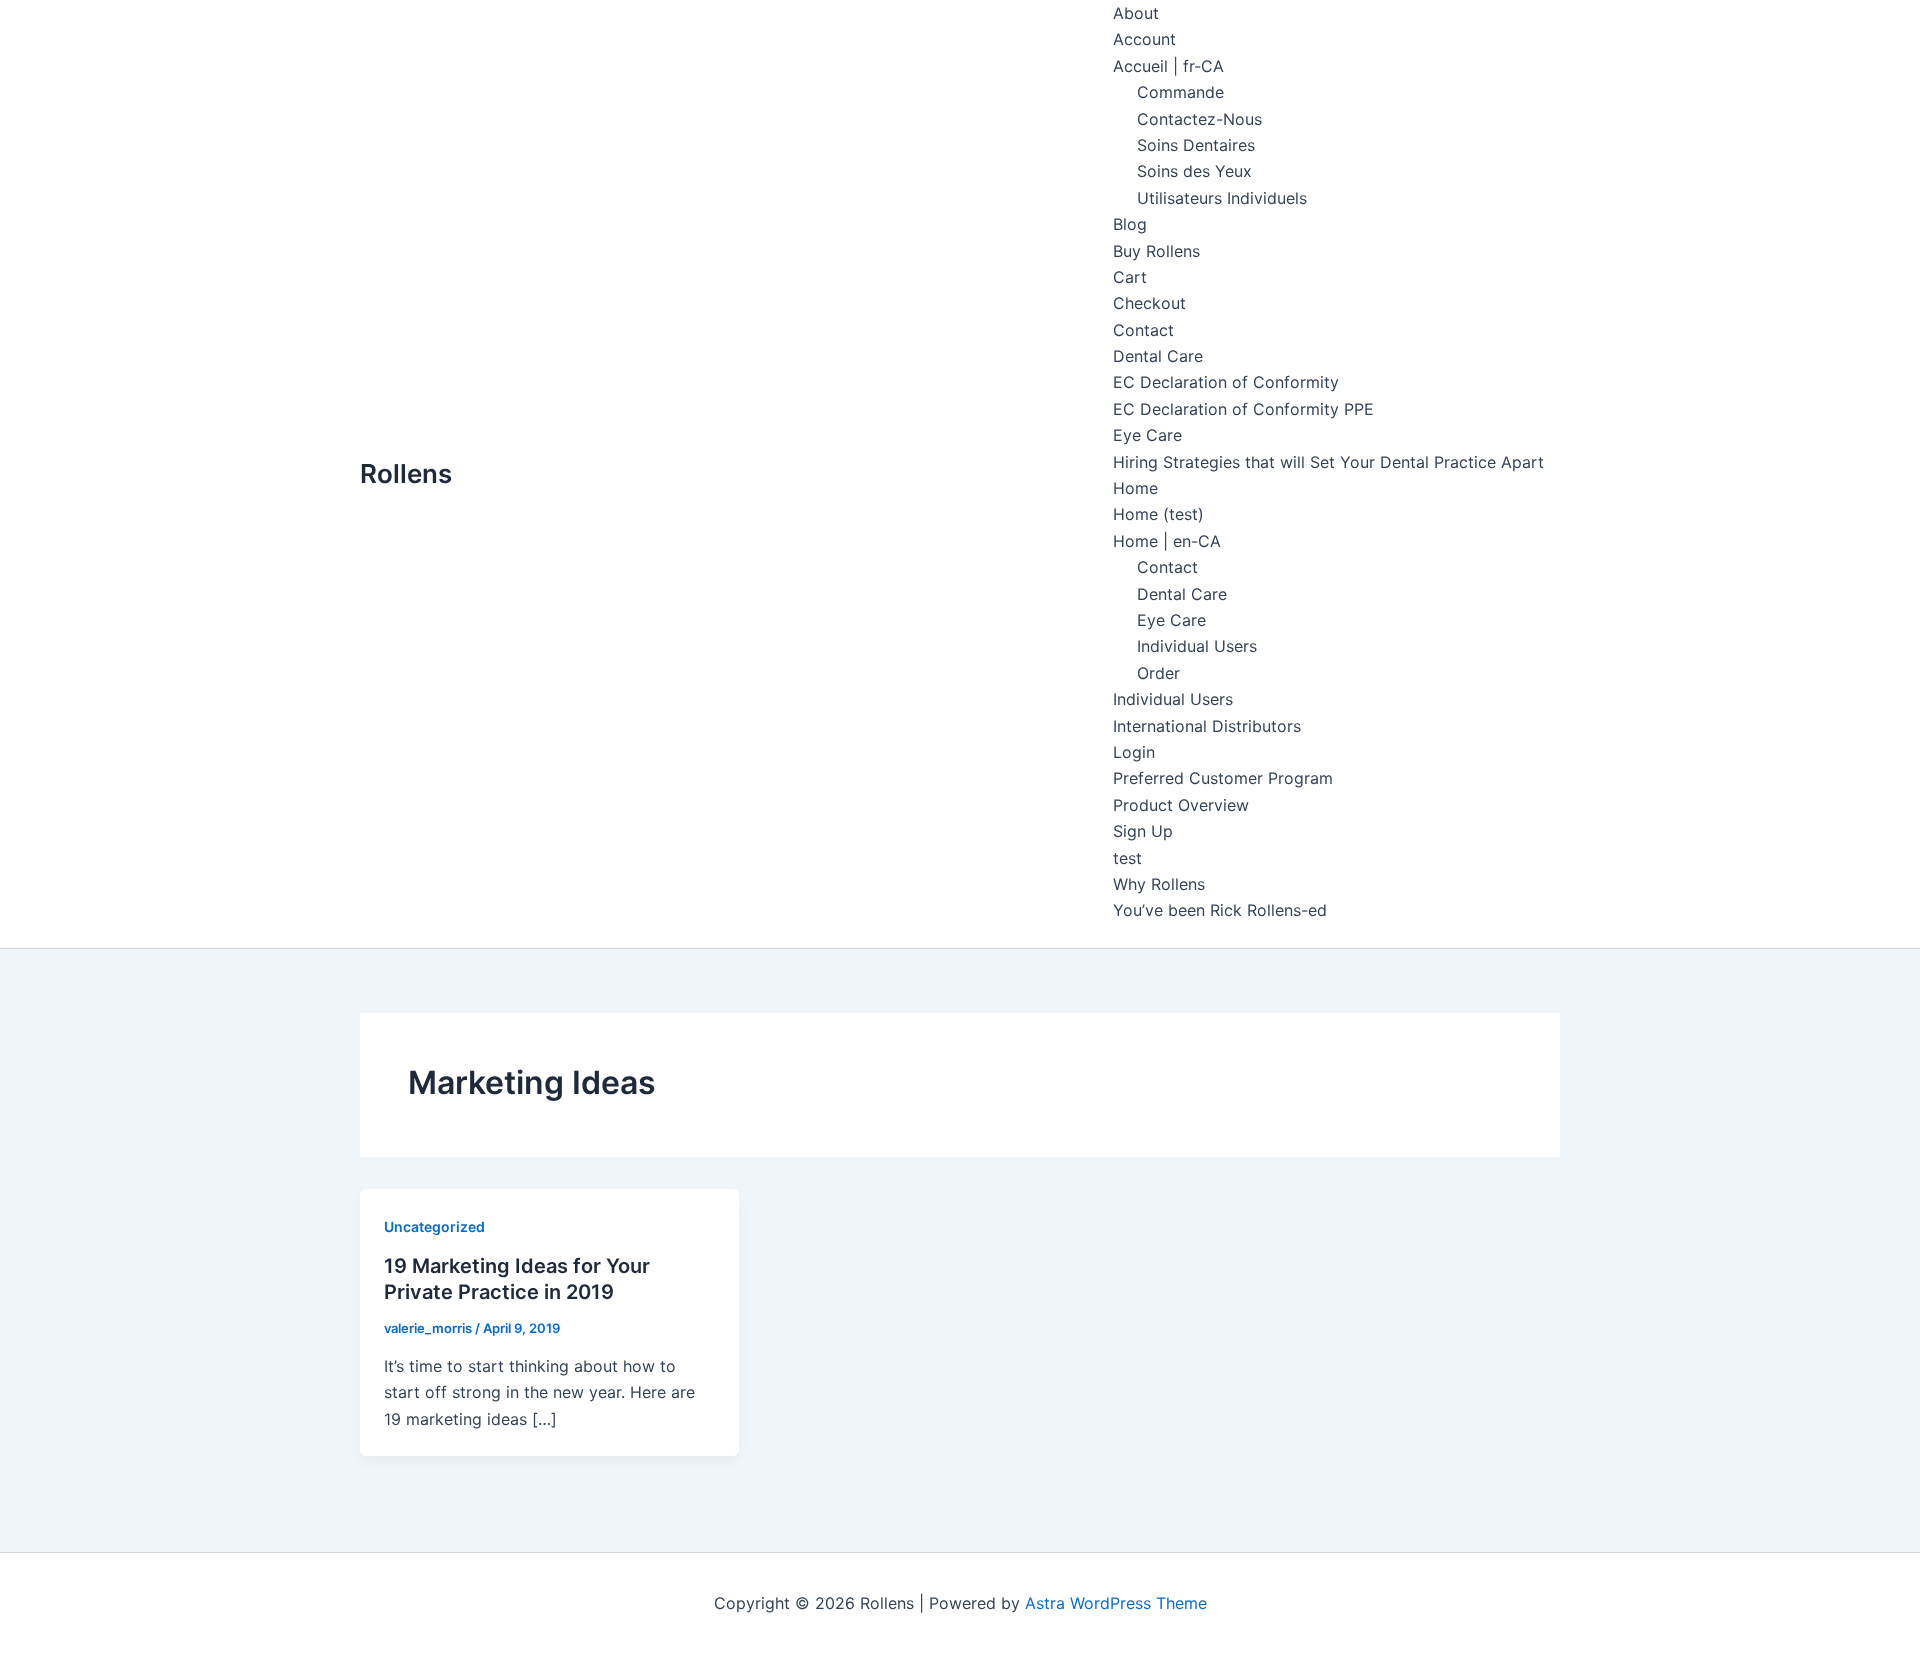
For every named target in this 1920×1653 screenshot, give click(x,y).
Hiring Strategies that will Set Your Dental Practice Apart (1328, 462)
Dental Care (1158, 356)
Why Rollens (1159, 884)
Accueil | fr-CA (1168, 66)
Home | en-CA (1167, 541)
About (1136, 13)
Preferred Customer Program (1223, 778)
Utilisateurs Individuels (1222, 198)
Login (1134, 752)
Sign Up (1143, 831)
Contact (1143, 330)
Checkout (1149, 303)
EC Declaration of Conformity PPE (1243, 409)
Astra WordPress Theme (1116, 1603)
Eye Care (1147, 435)
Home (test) (1158, 514)
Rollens (406, 473)
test (1127, 858)
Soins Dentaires (1196, 145)
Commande (1180, 92)
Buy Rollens (1156, 251)
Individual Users (1197, 646)
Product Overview (1181, 805)
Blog (1130, 224)
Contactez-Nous (1199, 119)
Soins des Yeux (1194, 171)
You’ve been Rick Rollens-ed (1220, 910)
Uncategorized (434, 1226)
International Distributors (1207, 726)
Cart (1130, 277)
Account (1144, 39)
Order (1158, 673)
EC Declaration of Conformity (1226, 382)
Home (1135, 488)
